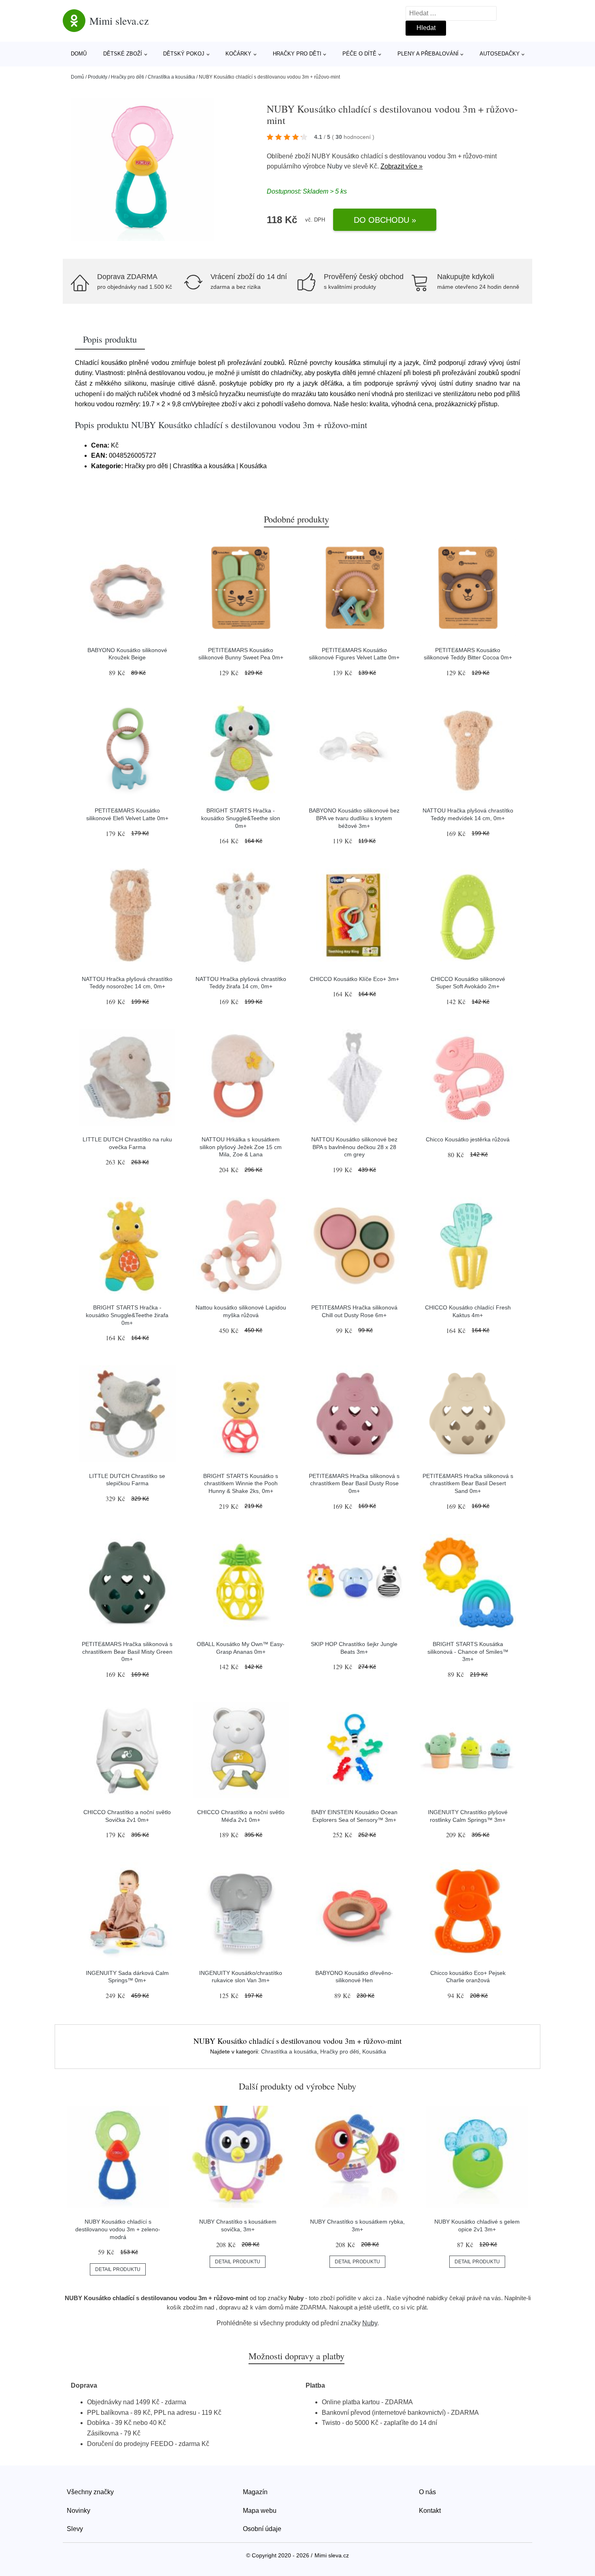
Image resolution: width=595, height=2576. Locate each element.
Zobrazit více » (402, 166)
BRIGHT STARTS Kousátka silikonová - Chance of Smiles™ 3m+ (468, 1652)
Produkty (98, 77)
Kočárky (238, 54)
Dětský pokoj (184, 54)
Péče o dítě (359, 54)
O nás (427, 2492)
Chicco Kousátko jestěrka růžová (468, 1139)
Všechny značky (90, 2492)
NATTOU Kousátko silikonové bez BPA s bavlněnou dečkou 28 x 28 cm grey (354, 1147)
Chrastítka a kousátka (171, 77)
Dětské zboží (123, 54)
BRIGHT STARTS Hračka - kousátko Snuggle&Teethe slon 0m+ (241, 818)
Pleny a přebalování (428, 54)
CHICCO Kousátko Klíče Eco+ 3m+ (354, 979)
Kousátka (374, 2051)
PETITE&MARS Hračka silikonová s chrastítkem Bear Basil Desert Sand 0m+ (468, 1483)
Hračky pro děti (297, 54)
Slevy (75, 2529)
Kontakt (430, 2511)
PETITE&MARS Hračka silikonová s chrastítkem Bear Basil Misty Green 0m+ (127, 1652)
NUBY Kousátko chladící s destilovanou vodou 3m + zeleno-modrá (118, 2229)
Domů (79, 54)
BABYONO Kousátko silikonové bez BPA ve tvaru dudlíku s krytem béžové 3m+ (354, 818)
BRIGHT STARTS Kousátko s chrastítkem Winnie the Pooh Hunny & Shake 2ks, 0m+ (241, 1483)
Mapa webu (260, 2511)
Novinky (79, 2511)
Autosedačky (500, 54)
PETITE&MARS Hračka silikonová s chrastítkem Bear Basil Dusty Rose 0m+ (354, 1483)
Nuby (335, 166)
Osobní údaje (262, 2529)
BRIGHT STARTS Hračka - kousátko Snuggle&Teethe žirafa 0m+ (127, 1315)
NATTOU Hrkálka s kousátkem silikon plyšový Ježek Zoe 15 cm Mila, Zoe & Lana (241, 1147)
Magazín (255, 2492)
